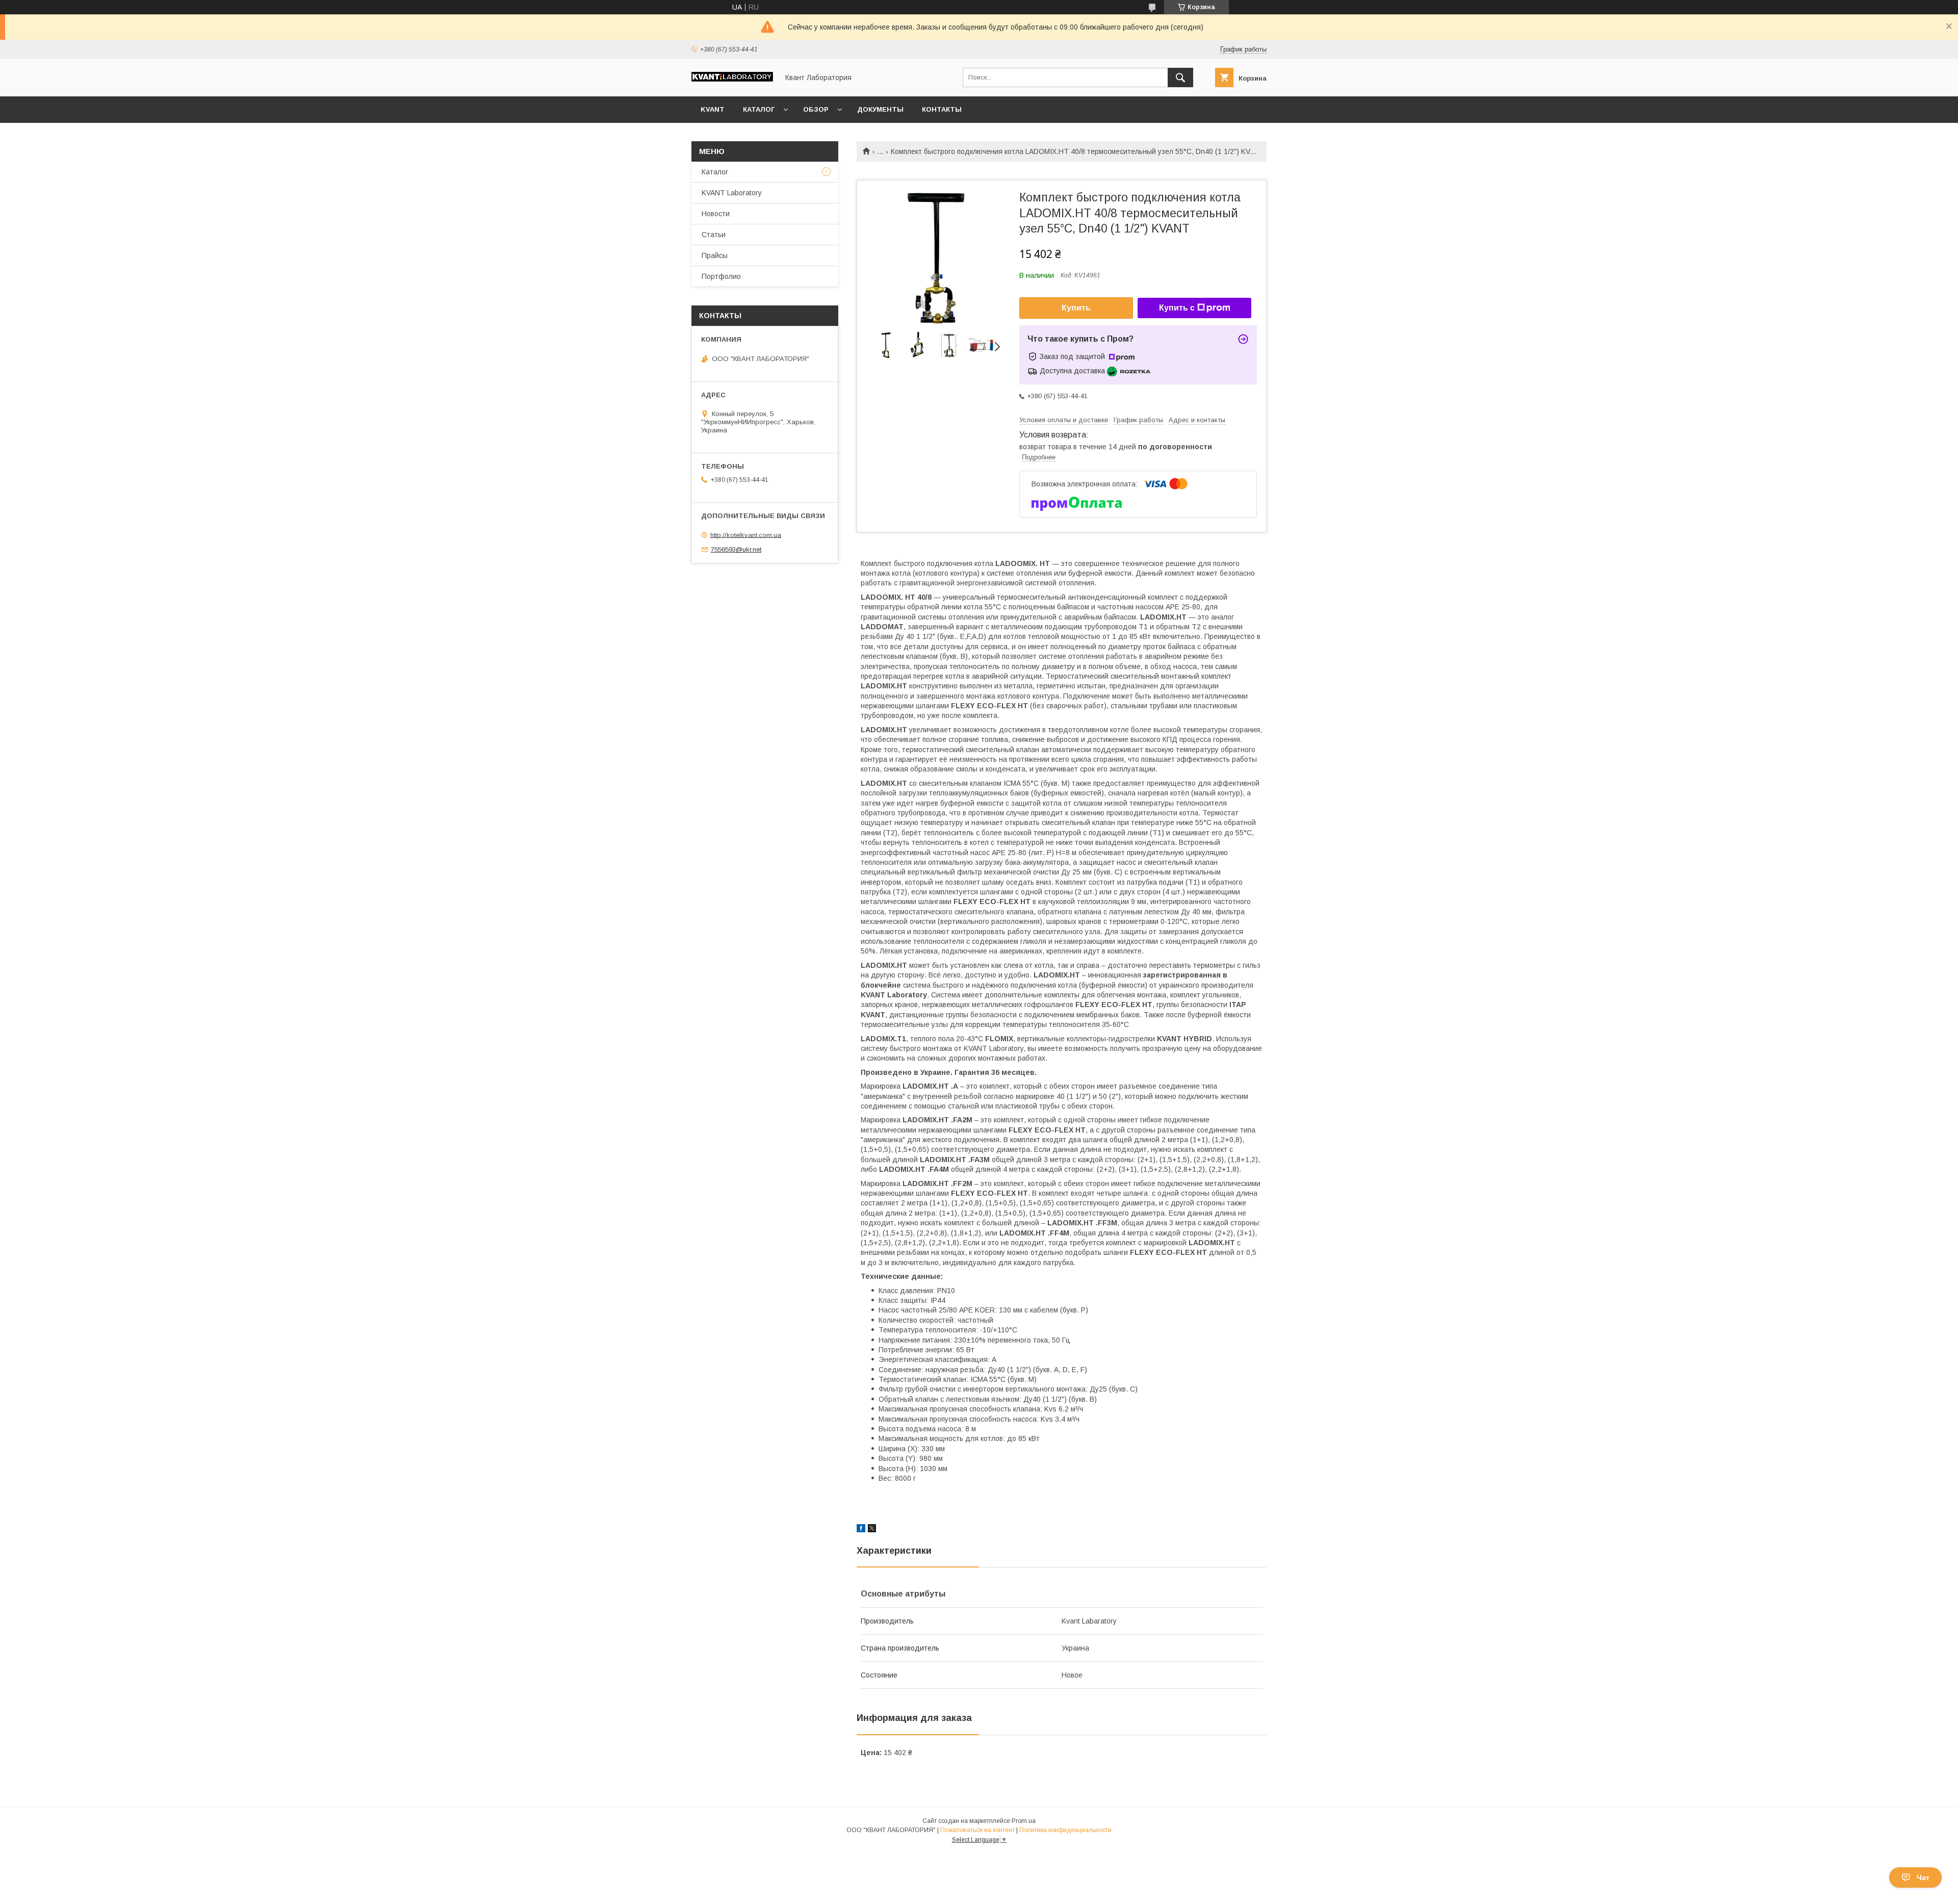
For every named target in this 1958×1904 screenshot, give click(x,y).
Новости (716, 214)
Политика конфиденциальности (1065, 1830)
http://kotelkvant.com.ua (746, 535)
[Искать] (1180, 78)
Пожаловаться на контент (977, 1830)
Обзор (816, 109)
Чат (1923, 1877)
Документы (880, 109)
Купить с (1177, 308)
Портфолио (721, 276)
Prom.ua (1024, 1821)
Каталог (759, 109)
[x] (872, 1530)
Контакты (942, 109)
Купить (1076, 308)
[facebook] (861, 1530)
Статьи (714, 235)
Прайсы (715, 255)
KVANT (713, 109)
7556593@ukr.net (736, 549)
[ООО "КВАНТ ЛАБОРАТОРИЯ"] (732, 79)
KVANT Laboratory (732, 193)
